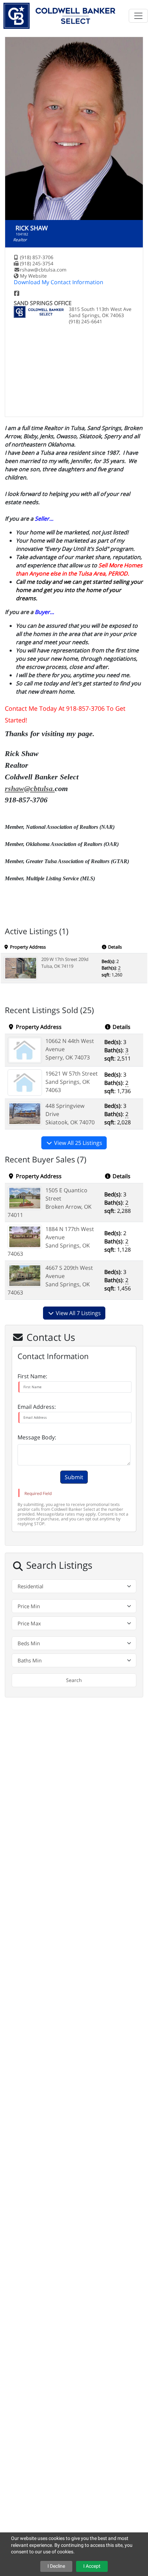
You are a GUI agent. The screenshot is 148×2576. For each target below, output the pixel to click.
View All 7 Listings (78, 1313)
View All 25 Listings (77, 1143)
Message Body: (37, 1437)
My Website (33, 276)
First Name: (32, 1376)
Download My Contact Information (59, 282)
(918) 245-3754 (37, 263)
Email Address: (37, 1407)
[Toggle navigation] (138, 16)
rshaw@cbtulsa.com (43, 270)
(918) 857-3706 (37, 257)
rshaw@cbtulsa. (30, 788)
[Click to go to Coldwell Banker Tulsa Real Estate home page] (59, 15)
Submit (74, 1477)
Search (74, 1680)
